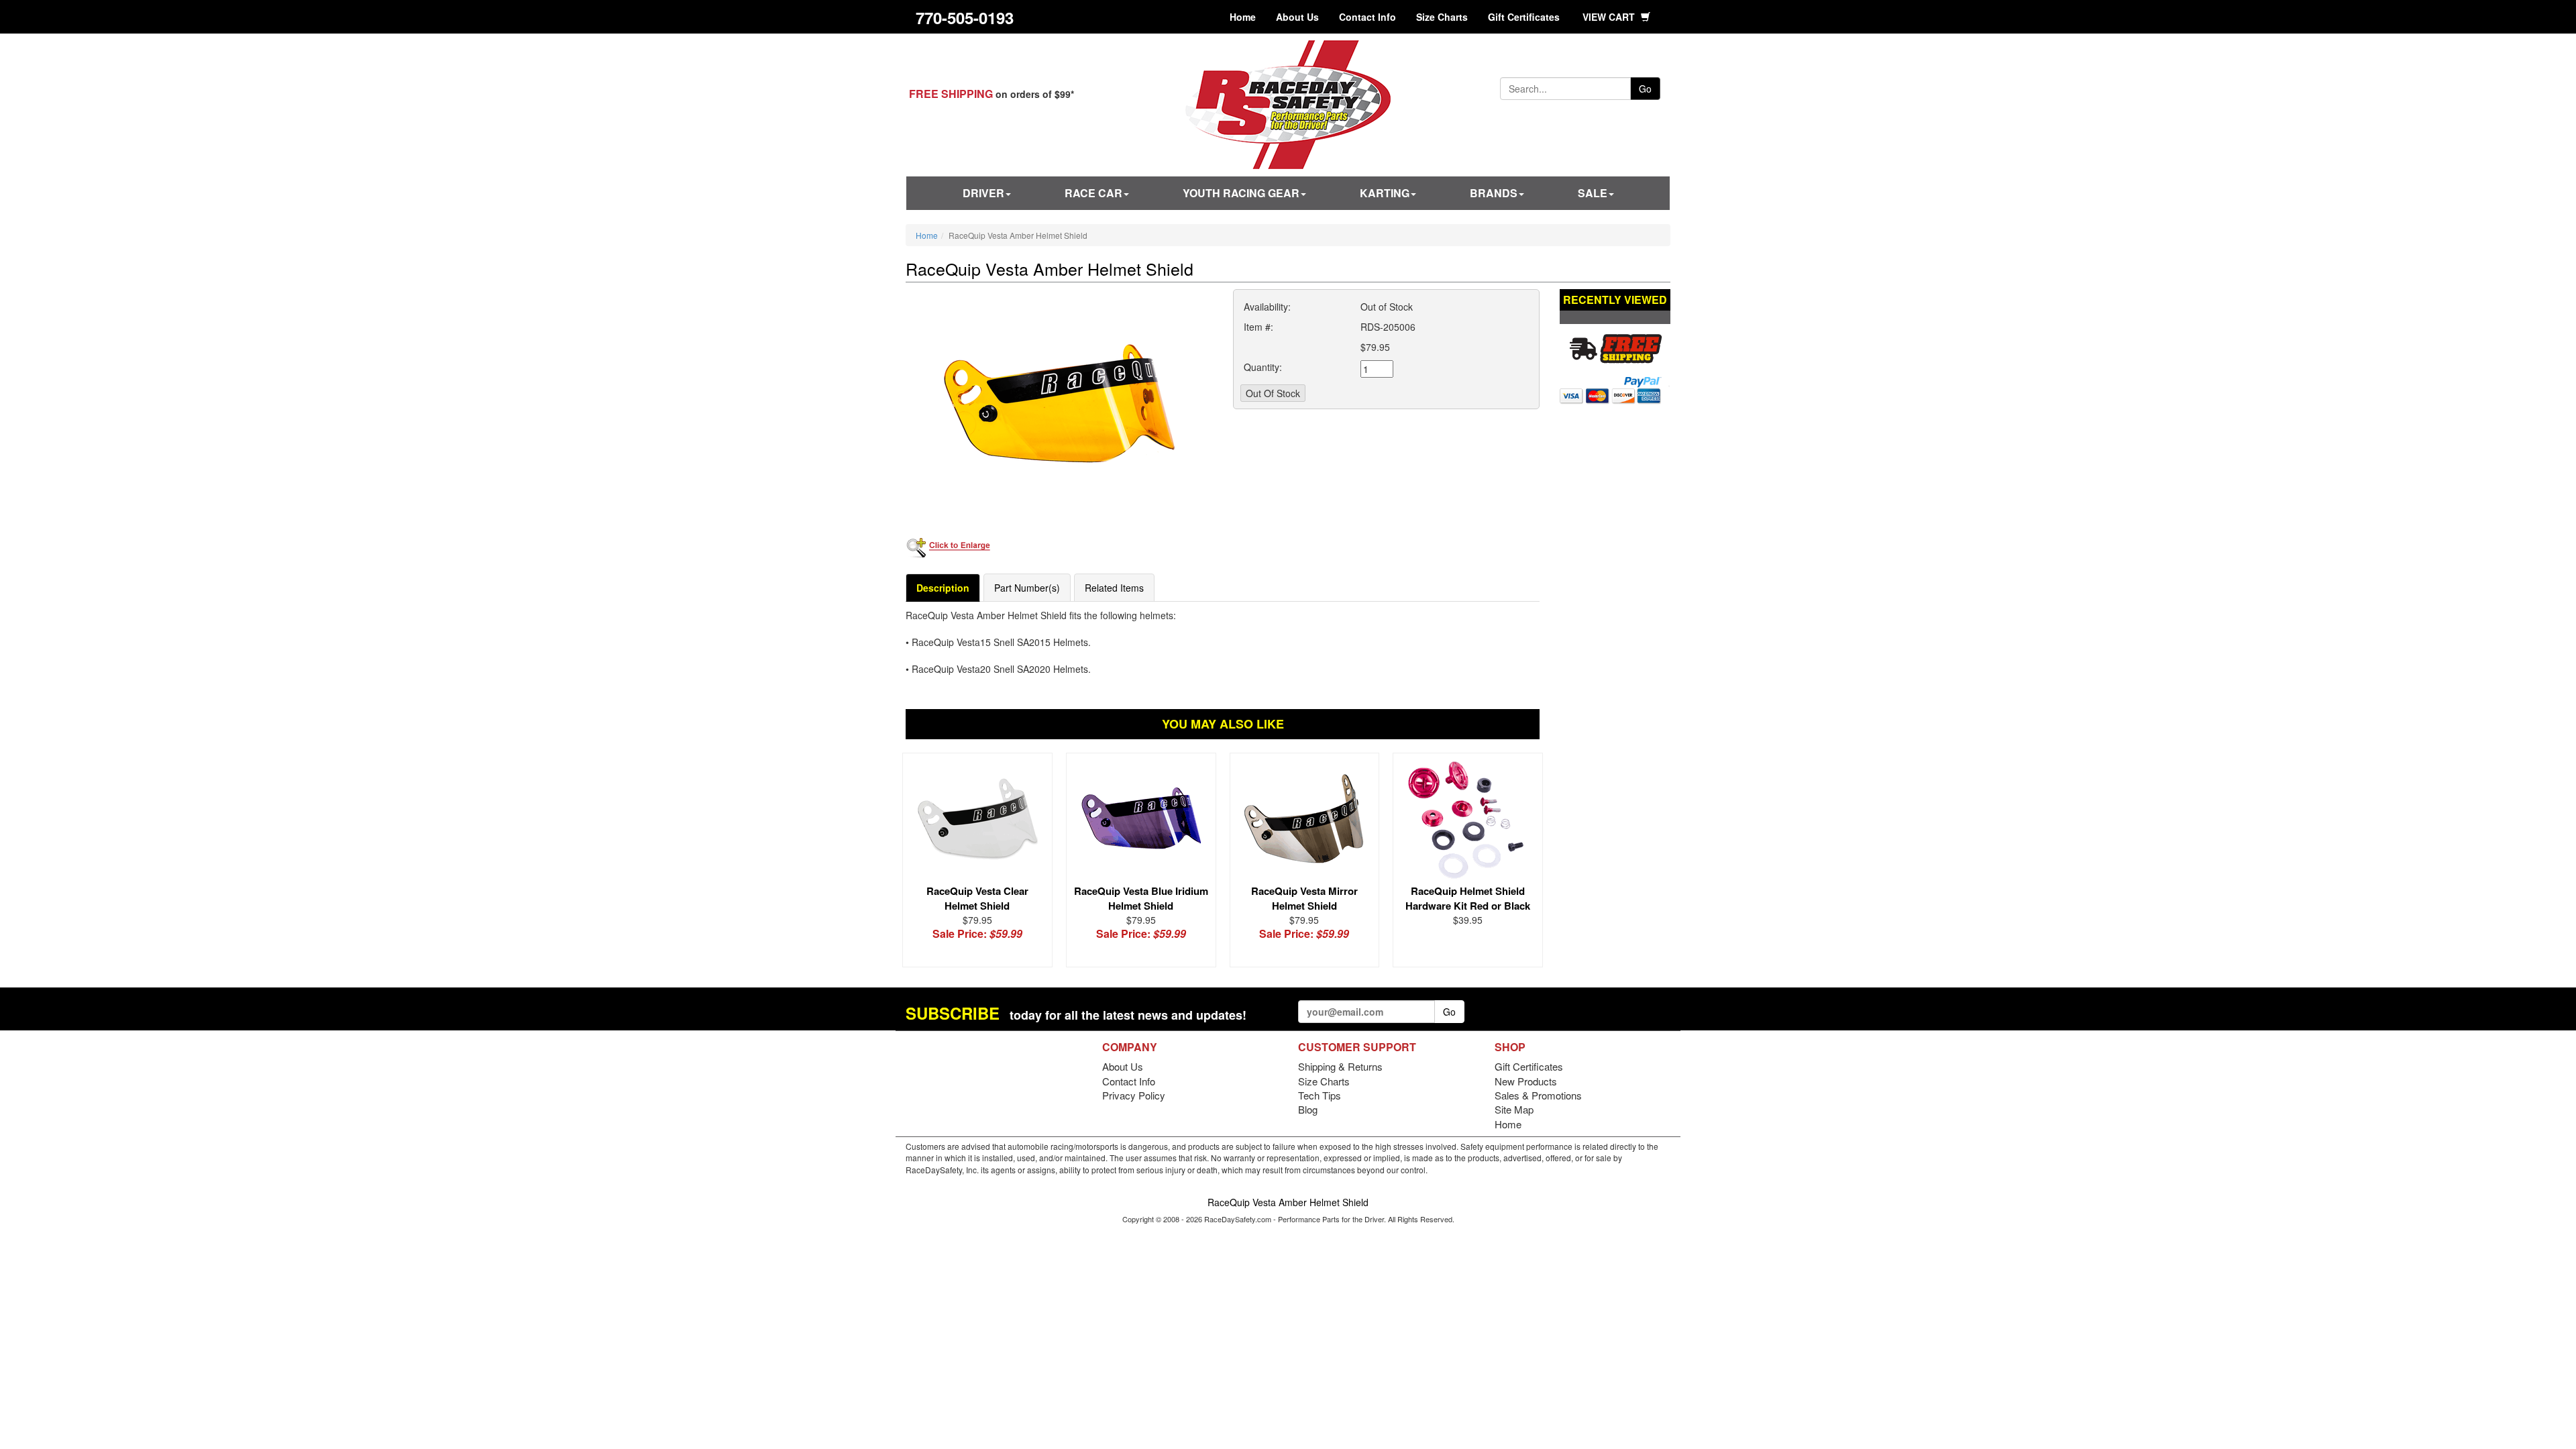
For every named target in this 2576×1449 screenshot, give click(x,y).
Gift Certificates (1524, 17)
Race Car (1093, 193)
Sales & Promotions (1538, 1095)
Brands (1494, 193)
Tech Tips (1320, 1095)
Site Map (1514, 1109)
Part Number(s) (1027, 588)
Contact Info (1367, 17)
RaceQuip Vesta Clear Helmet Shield (977, 898)
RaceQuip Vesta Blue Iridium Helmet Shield (1141, 898)
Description (943, 588)
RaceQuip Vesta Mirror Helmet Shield (1304, 898)
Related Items (1114, 588)
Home (1243, 17)
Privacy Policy (1134, 1095)
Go (1645, 89)
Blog (1308, 1109)
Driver (983, 193)
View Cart (1610, 17)
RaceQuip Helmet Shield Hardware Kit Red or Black (1468, 898)
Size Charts (1442, 17)
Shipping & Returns (1340, 1066)
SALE (1593, 193)
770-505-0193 (965, 17)
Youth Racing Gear (1241, 193)
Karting (1385, 193)
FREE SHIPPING (951, 94)
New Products (1526, 1081)
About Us (1297, 17)
